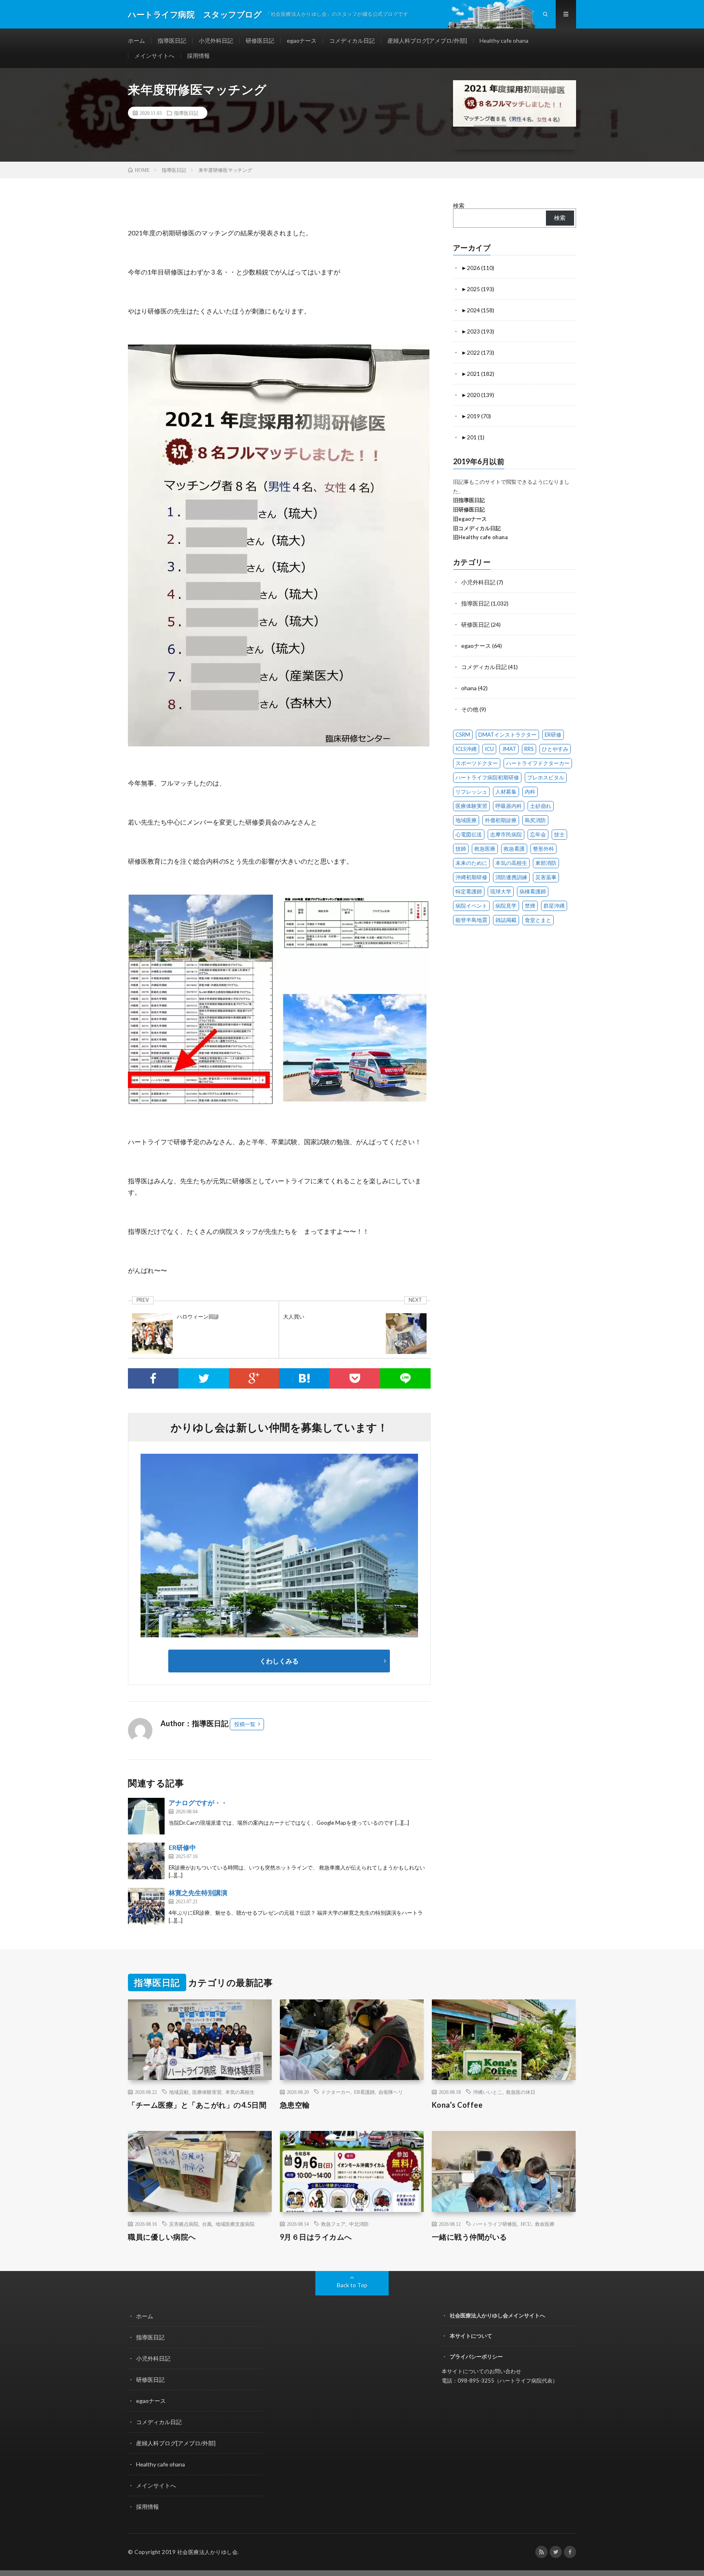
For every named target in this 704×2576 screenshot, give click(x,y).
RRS (529, 749)
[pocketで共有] (355, 1378)
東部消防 (546, 863)
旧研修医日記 (469, 509)
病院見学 (506, 906)
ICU (489, 749)
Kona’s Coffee (457, 2105)
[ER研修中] (146, 1861)
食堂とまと (538, 920)
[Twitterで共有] (204, 1378)
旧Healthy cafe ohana (480, 537)
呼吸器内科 (509, 806)
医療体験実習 (471, 806)
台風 (207, 2224)
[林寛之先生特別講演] (146, 1906)
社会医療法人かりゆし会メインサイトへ (497, 2315)
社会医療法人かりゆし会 (208, 2552)
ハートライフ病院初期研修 (487, 777)
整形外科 (543, 849)
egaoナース (302, 41)
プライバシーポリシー (476, 2357)
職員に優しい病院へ (162, 2237)
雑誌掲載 (506, 920)
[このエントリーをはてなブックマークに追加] (304, 1378)
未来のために (471, 863)
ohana (469, 688)
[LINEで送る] (405, 1378)
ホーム (136, 41)
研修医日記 (260, 41)
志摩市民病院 (506, 834)
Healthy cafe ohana (504, 41)
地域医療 (466, 820)
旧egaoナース (470, 519)
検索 (459, 205)
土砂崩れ (541, 806)
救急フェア (333, 2224)
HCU (526, 2224)
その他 (470, 709)
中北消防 (359, 2224)
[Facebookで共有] (153, 1378)
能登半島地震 (471, 920)
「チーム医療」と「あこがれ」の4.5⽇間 (197, 2105)
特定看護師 (469, 891)
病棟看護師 (533, 891)
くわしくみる (282, 1661)
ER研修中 (182, 1847)
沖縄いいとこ (488, 2092)
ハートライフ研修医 (495, 2224)
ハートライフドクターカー (538, 763)
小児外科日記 (216, 41)
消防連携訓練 (511, 877)
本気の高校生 (511, 863)
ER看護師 (364, 2092)
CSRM (463, 735)
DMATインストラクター (507, 735)
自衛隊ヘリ (391, 2092)
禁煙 (530, 906)
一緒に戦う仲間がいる (470, 2237)
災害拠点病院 (184, 2224)
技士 (559, 834)
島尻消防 (535, 820)
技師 (461, 849)
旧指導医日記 (469, 500)
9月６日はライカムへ (316, 2237)
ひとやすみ (555, 749)
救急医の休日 (521, 2092)
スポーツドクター (477, 763)
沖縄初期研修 (471, 877)
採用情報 (198, 56)
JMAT (509, 749)
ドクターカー (336, 2092)
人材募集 (506, 792)
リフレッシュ (471, 792)
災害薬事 (546, 877)
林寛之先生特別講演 (198, 1893)
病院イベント (471, 906)
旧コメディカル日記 (477, 528)
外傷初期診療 (501, 820)
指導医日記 (172, 41)
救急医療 (485, 849)
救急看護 (514, 849)
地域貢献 (179, 2092)
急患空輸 (295, 2105)
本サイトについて (471, 2336)
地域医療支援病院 (235, 2224)
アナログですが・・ (198, 1803)
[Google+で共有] (254, 1378)
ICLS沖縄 (466, 749)
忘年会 (538, 834)
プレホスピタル (546, 777)
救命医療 (545, 2224)
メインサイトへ (154, 56)
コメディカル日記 (352, 41)
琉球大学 (501, 891)
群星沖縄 (554, 906)
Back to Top (352, 2285)
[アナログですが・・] (146, 1816)
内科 (530, 792)
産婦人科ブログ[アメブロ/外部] (427, 41)
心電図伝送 (469, 834)
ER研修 (553, 735)
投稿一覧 (245, 1724)
